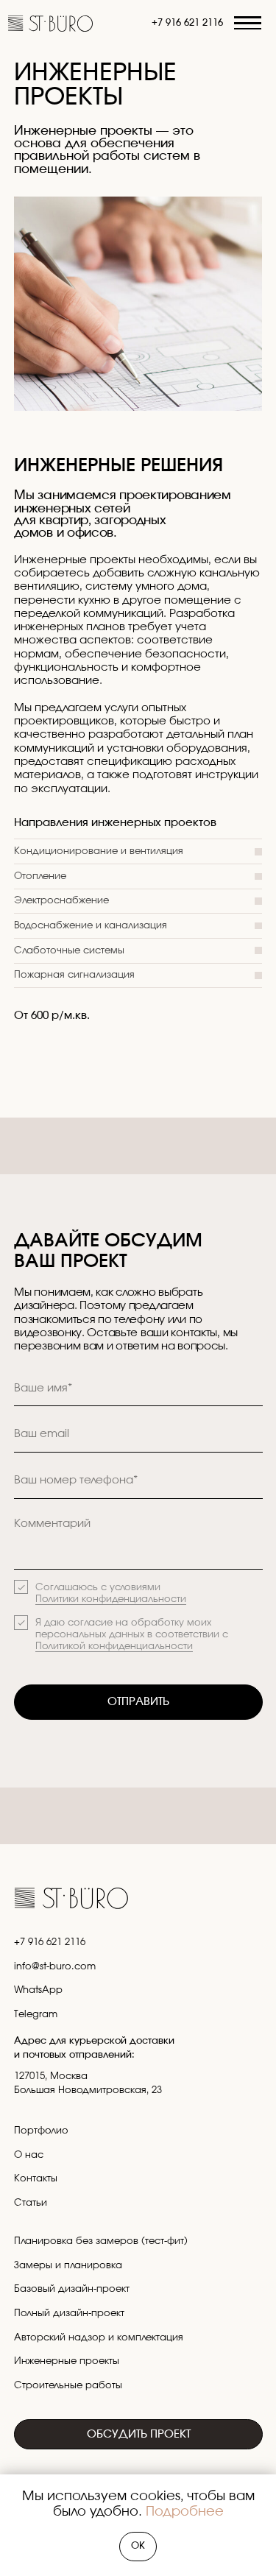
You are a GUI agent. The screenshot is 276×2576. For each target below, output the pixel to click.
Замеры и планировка (68, 2265)
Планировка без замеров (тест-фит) (101, 2241)
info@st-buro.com (55, 1966)
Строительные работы (68, 2385)
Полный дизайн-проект (69, 2313)
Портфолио (41, 2131)
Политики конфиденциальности (111, 1599)
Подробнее (185, 2512)
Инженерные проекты (67, 2361)
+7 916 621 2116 (187, 23)
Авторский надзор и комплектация (99, 2337)
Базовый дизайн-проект (72, 2289)
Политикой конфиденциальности (114, 1646)
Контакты (36, 2178)
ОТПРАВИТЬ (138, 1702)
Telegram (36, 2014)
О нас (29, 2155)
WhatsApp (38, 1990)
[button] (248, 24)
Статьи (31, 2203)
